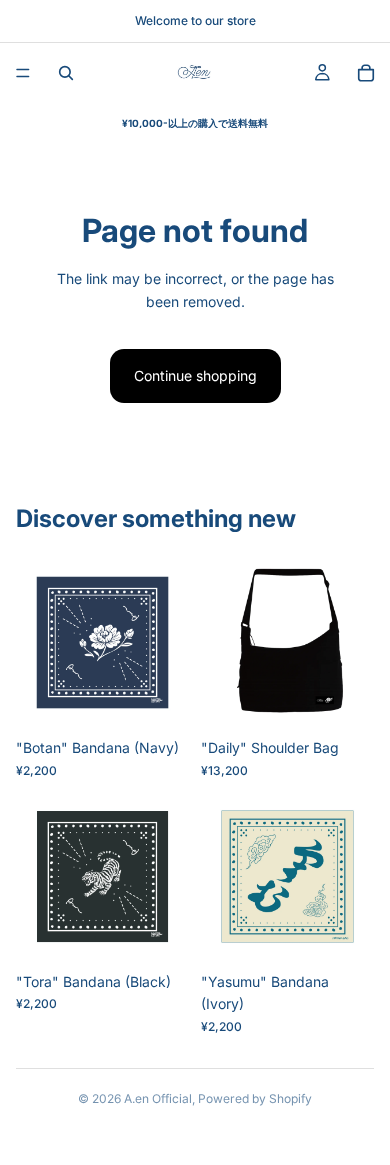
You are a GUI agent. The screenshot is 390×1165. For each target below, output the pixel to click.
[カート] (366, 73)
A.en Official (158, 1098)
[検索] (66, 73)
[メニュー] (23, 73)
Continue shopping (195, 375)
